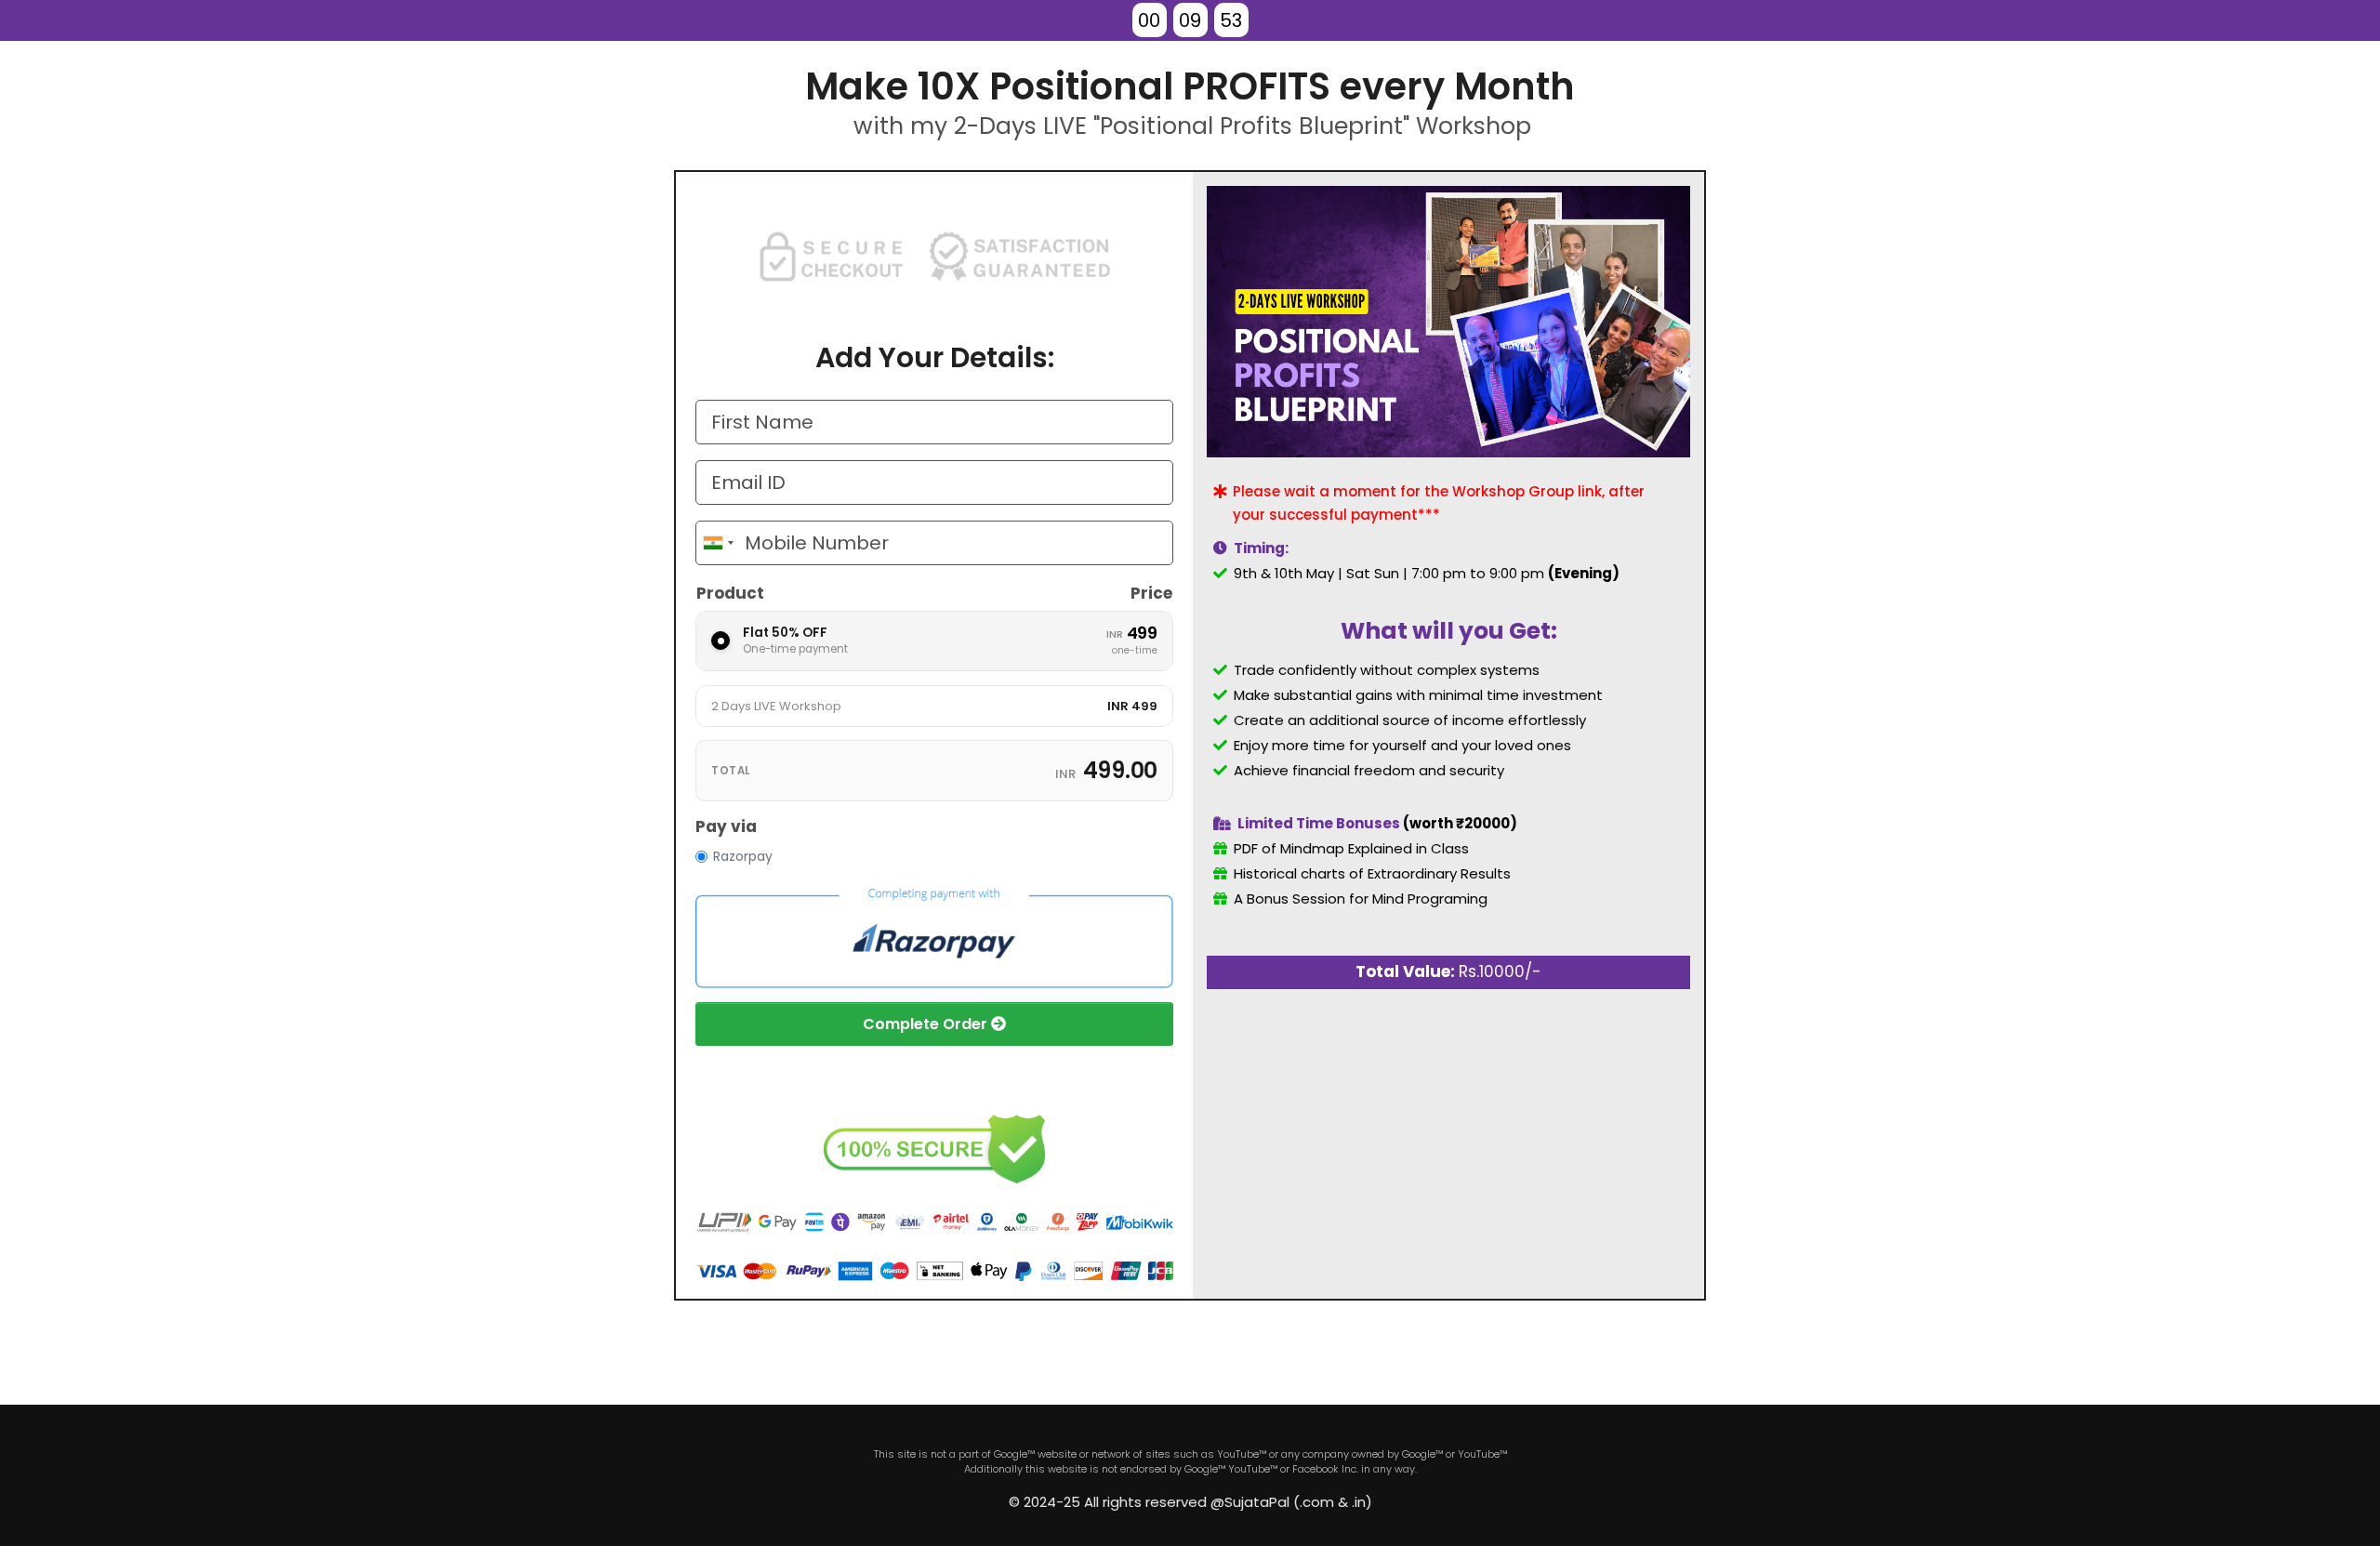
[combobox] (718, 543)
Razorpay (743, 856)
